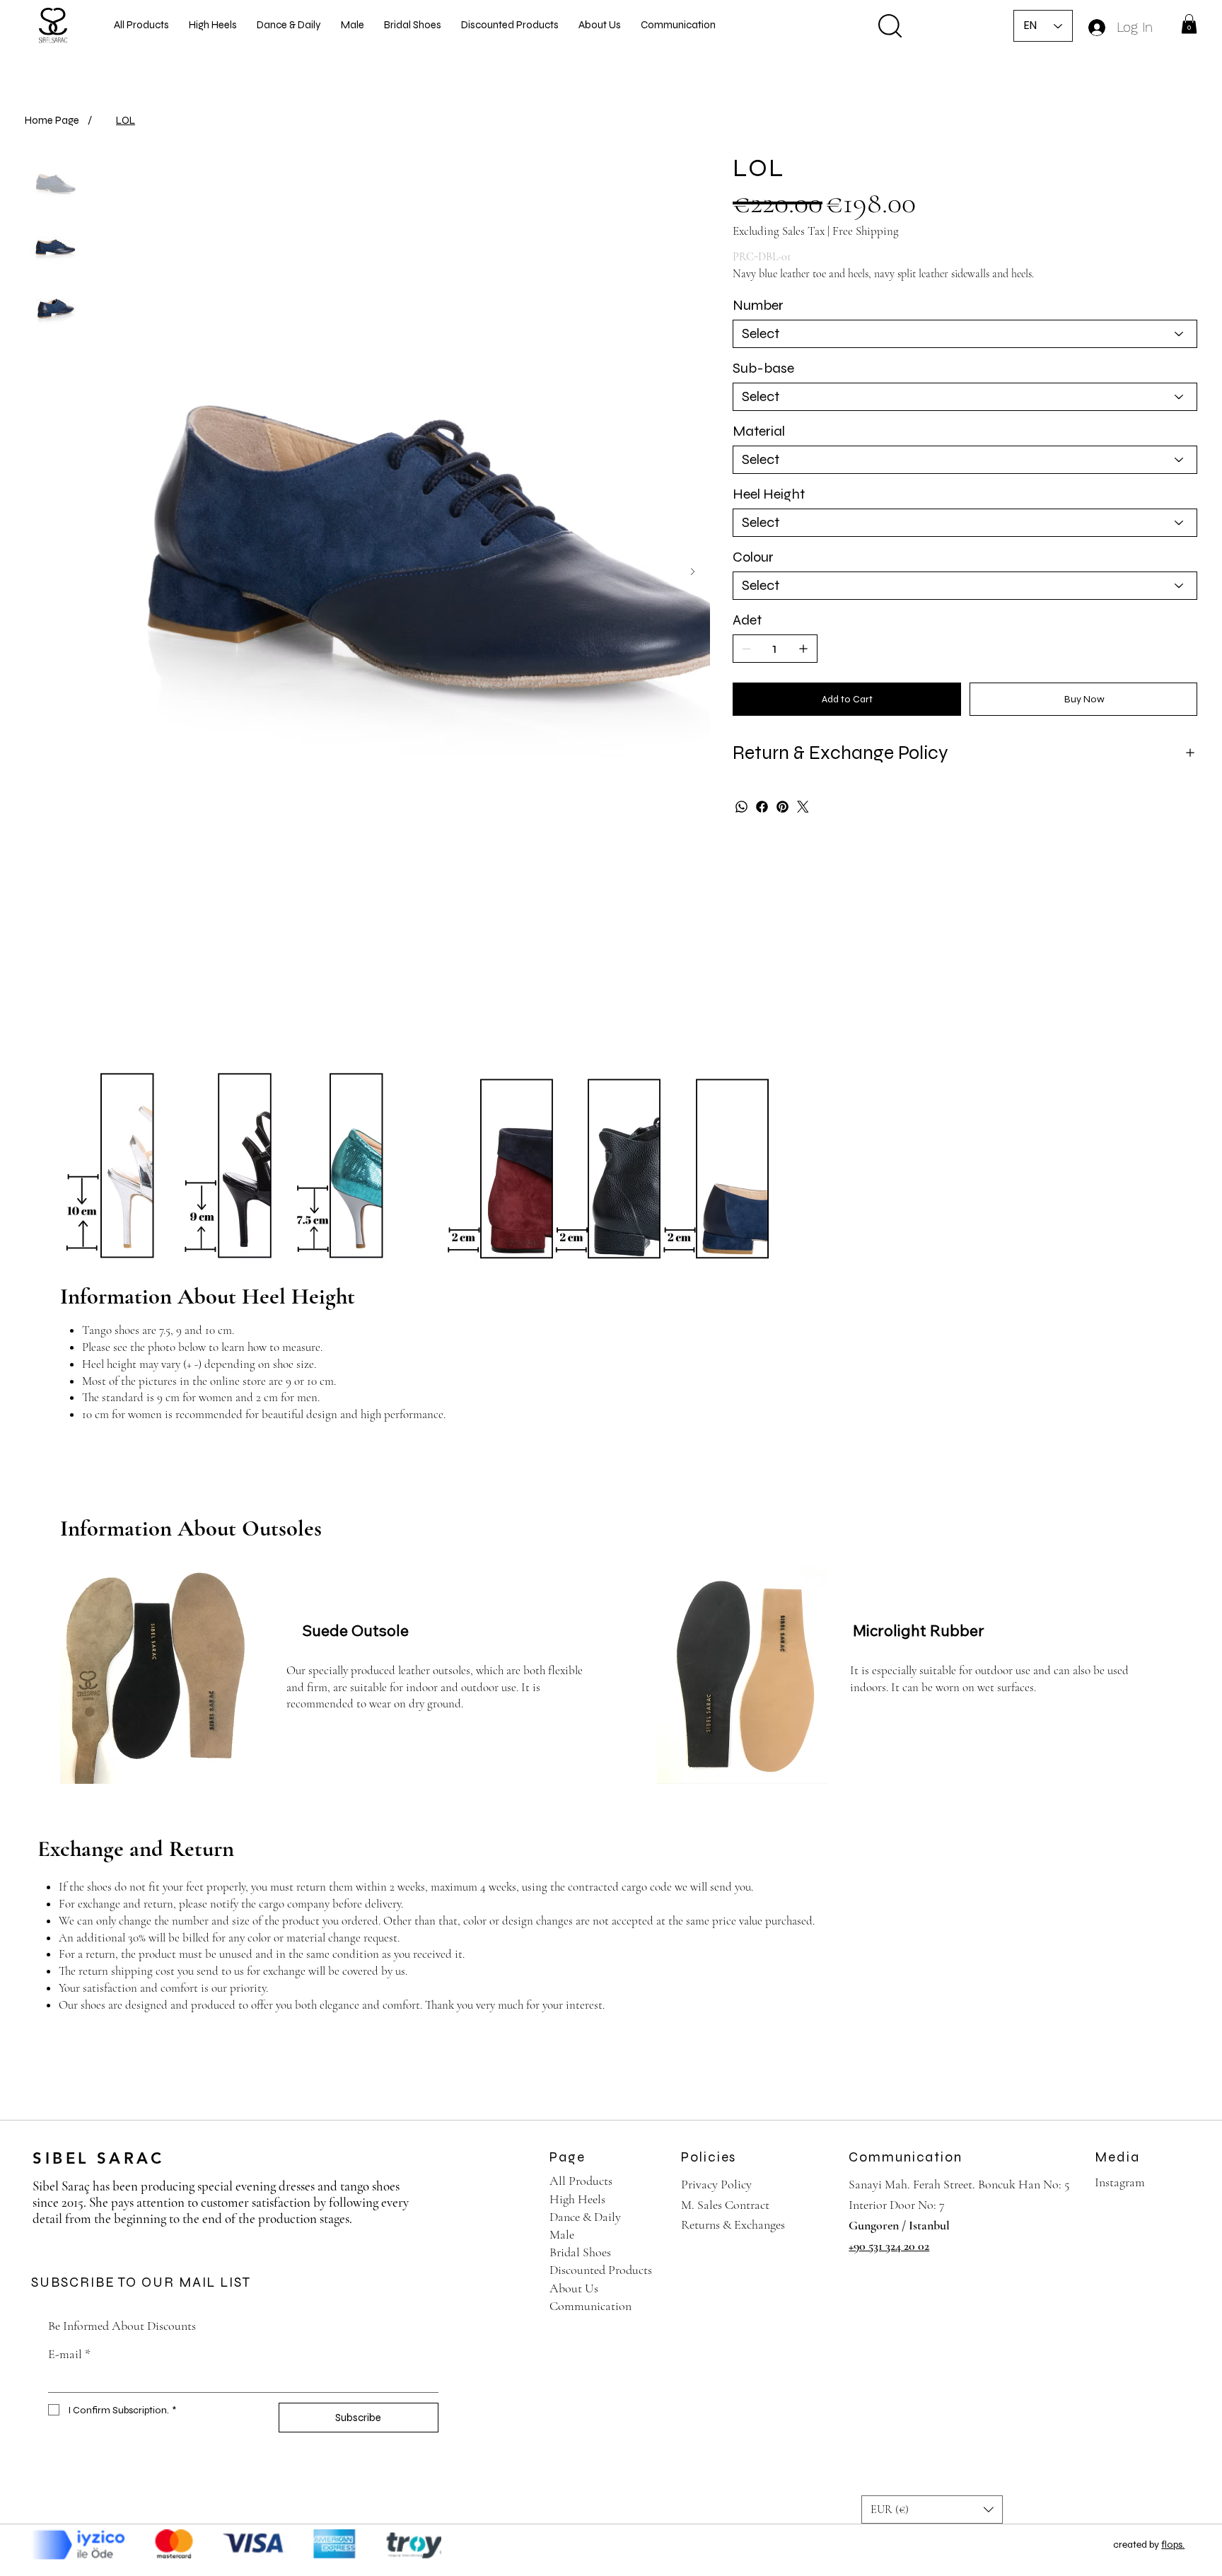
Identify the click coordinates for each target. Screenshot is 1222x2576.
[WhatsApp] (741, 807)
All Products (581, 2181)
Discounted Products (601, 2270)
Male (562, 2234)
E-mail (69, 2354)
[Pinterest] (782, 807)
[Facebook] (762, 807)
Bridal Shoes (580, 2252)
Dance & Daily (585, 2217)
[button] (1189, 24)
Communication (590, 2306)
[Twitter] (803, 807)
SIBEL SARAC (98, 2158)
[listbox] (932, 2510)
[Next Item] (693, 572)
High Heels (577, 2199)
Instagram (1120, 2182)
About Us (574, 2288)
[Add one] (803, 649)
